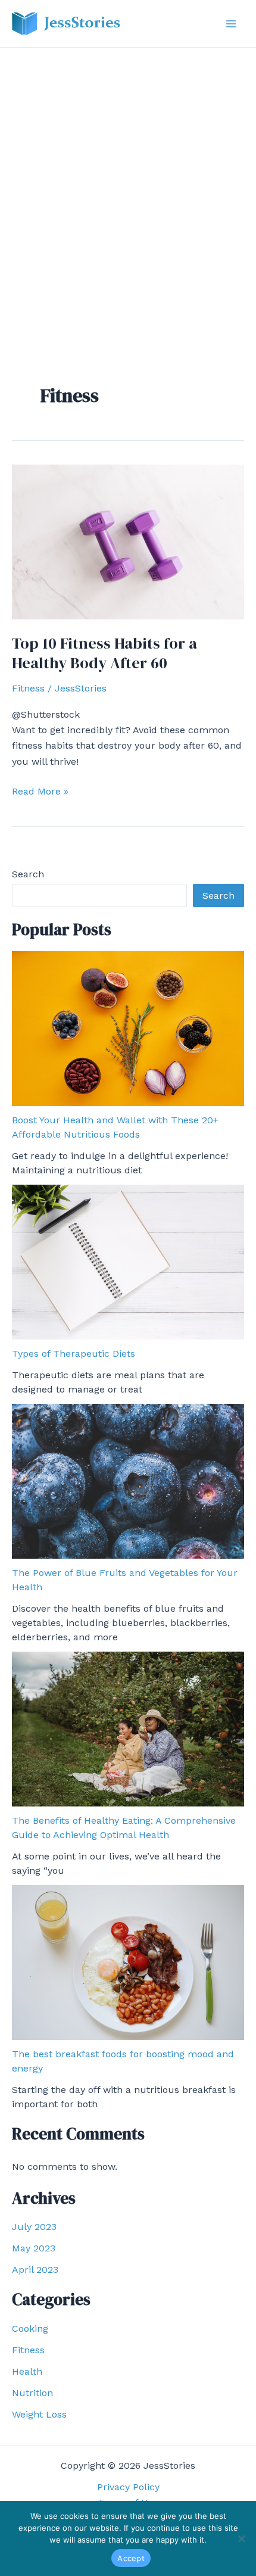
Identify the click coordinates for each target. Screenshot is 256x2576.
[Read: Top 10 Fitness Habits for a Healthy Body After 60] (128, 541)
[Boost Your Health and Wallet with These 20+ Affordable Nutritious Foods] (128, 1029)
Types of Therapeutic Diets (74, 1354)
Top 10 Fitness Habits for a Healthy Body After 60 (104, 653)
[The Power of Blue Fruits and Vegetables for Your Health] (128, 1481)
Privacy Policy (128, 2487)
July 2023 (34, 2227)
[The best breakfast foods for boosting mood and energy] (128, 1963)
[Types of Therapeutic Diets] (128, 1262)
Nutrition (32, 2393)
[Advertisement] (128, 182)
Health (27, 2371)
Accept (131, 2558)
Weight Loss (39, 2414)
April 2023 (35, 2270)
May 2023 (34, 2248)
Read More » (40, 792)
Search (28, 874)
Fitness (28, 688)
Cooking (30, 2329)
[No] (241, 2538)
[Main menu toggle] (231, 24)
